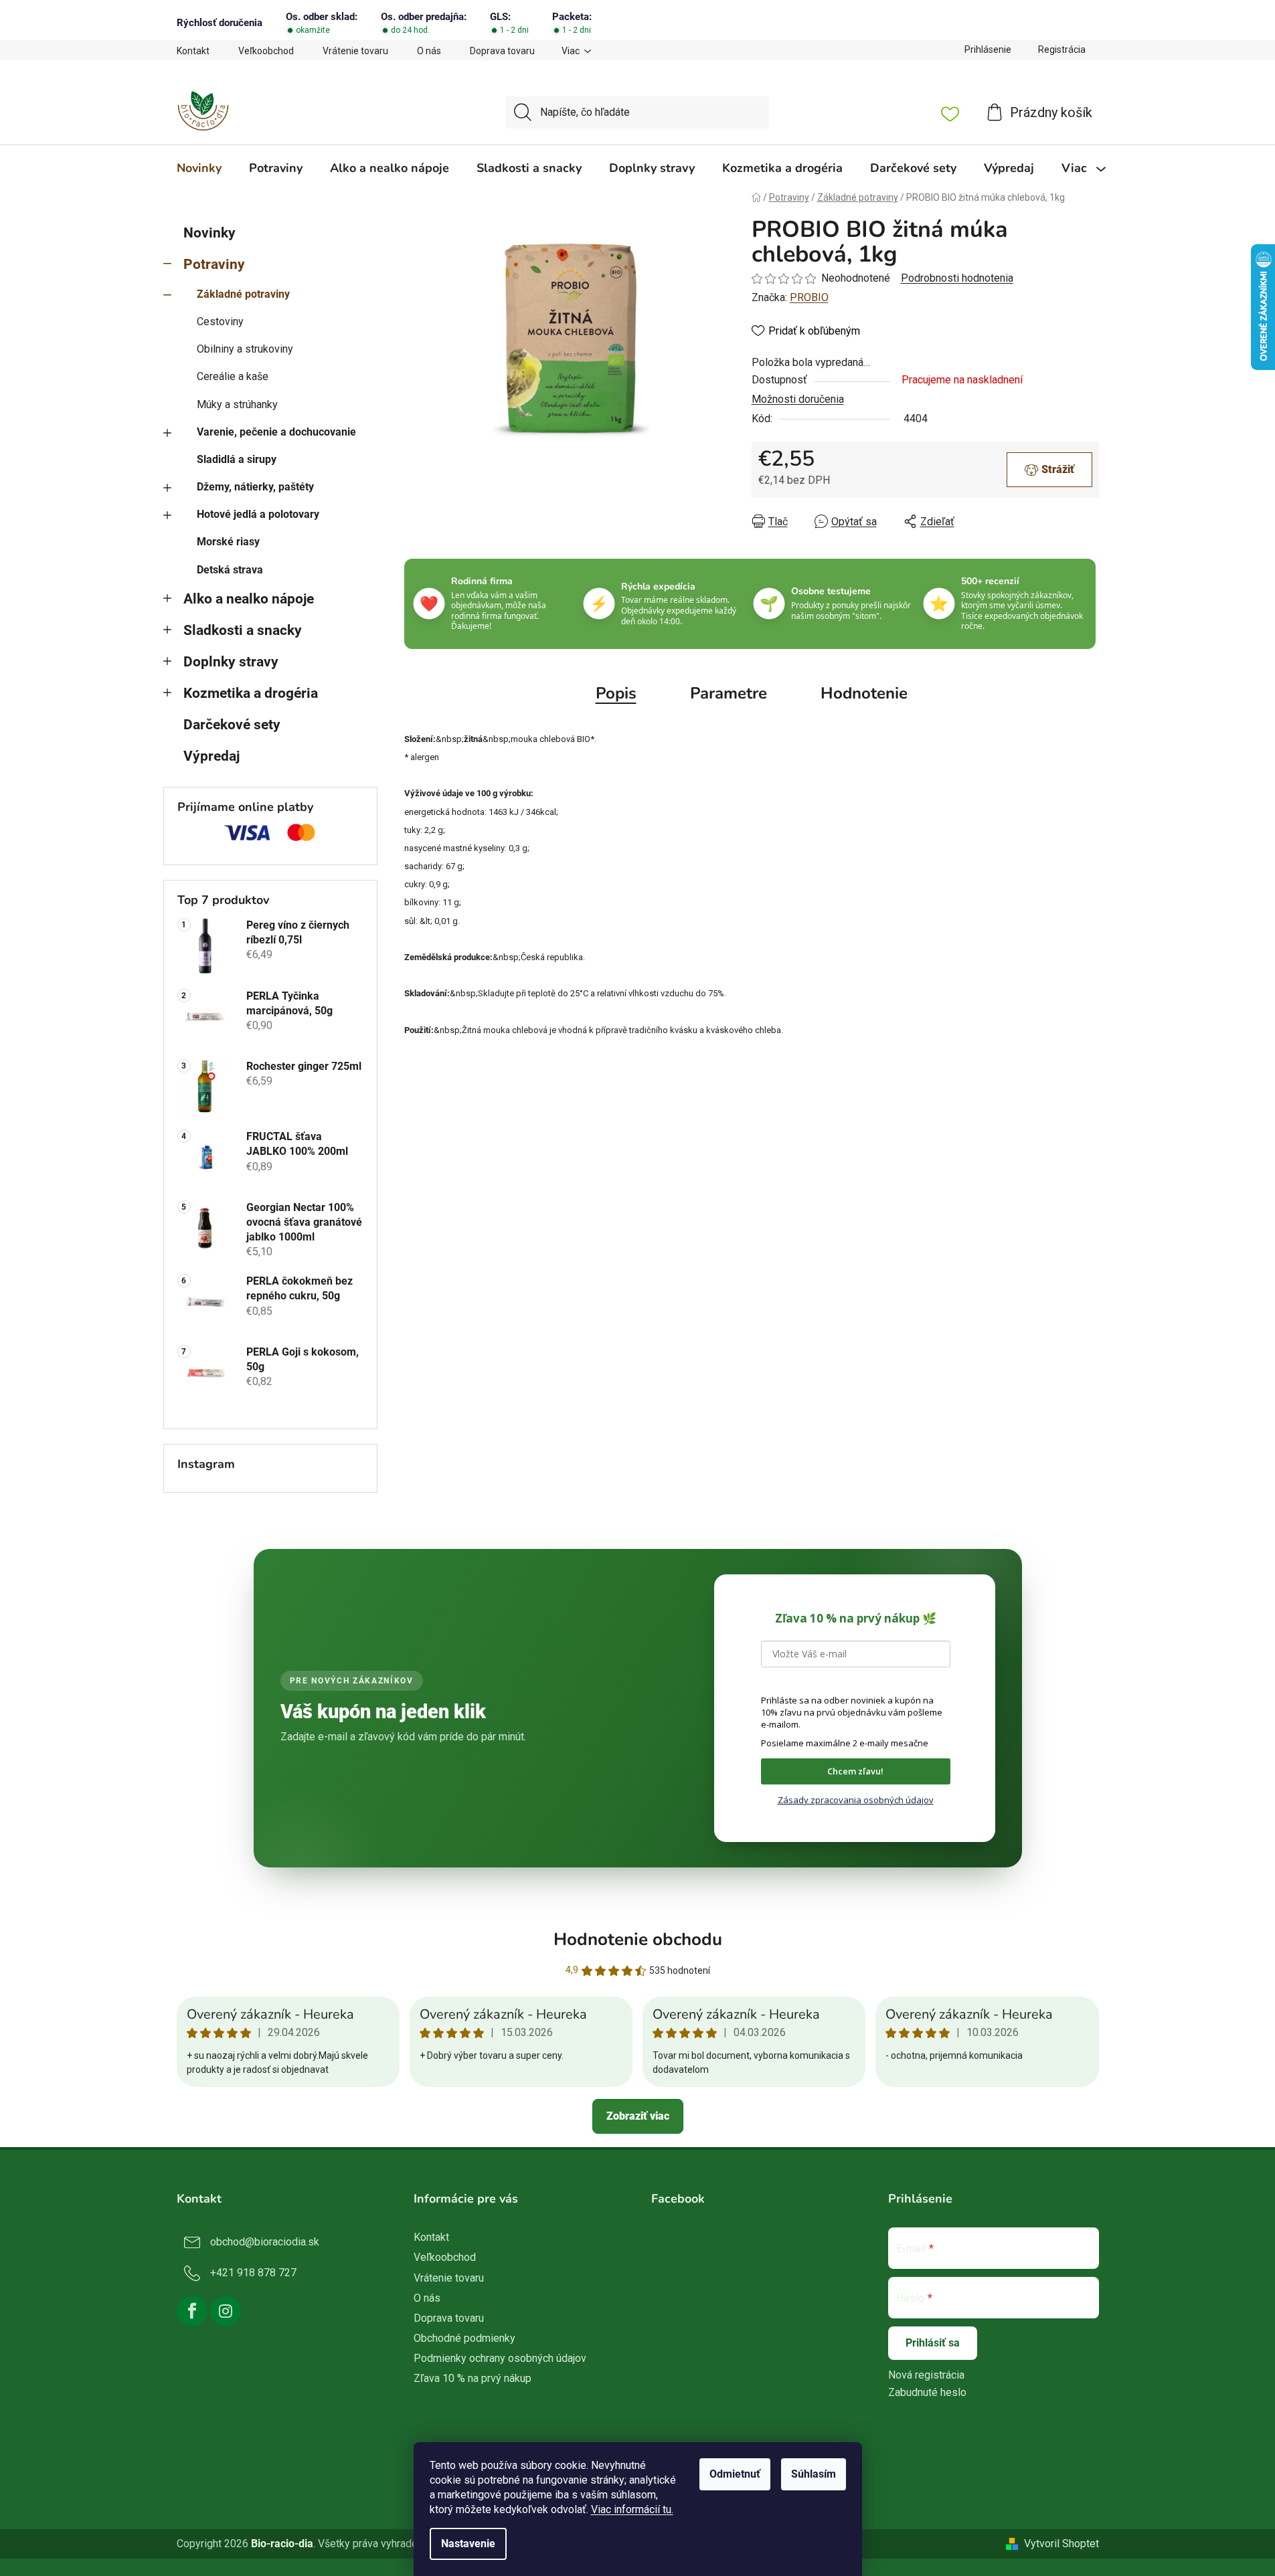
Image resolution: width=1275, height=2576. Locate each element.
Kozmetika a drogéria (251, 693)
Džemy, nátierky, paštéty (255, 487)
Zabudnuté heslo (927, 2392)
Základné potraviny (243, 294)
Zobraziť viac (638, 2116)
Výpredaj (211, 756)
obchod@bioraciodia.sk (265, 2242)
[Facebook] (192, 2311)
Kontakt (193, 51)
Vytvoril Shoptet (1061, 2544)
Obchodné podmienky (464, 2338)
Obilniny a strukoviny (245, 349)
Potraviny (214, 264)
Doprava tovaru (502, 51)
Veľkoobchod (266, 51)
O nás (429, 51)
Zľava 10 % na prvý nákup (473, 2378)
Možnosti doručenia (798, 399)
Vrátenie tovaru (355, 51)
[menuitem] (199, 168)
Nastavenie (468, 2544)
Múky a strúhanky (237, 404)
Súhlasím (814, 2474)
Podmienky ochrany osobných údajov (500, 2358)
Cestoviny (220, 321)
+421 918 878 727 (253, 2273)
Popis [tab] (616, 693)
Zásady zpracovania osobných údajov (856, 1800)
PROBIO (809, 297)
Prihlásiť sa (933, 2343)
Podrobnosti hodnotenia (957, 278)
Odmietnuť (735, 2474)
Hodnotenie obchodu (638, 1939)
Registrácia (1062, 50)
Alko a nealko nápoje (249, 599)
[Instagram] (226, 2311)
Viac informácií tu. (632, 2509)
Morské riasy (228, 542)
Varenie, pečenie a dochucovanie (276, 432)
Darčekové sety (232, 725)
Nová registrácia (926, 2375)
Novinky (209, 233)
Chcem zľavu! (855, 1771)
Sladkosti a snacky (243, 630)
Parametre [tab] (729, 693)
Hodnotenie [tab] (864, 693)
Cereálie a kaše (233, 376)
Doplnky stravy (231, 662)
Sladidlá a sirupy (237, 459)
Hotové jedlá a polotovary (258, 514)
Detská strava (230, 570)
